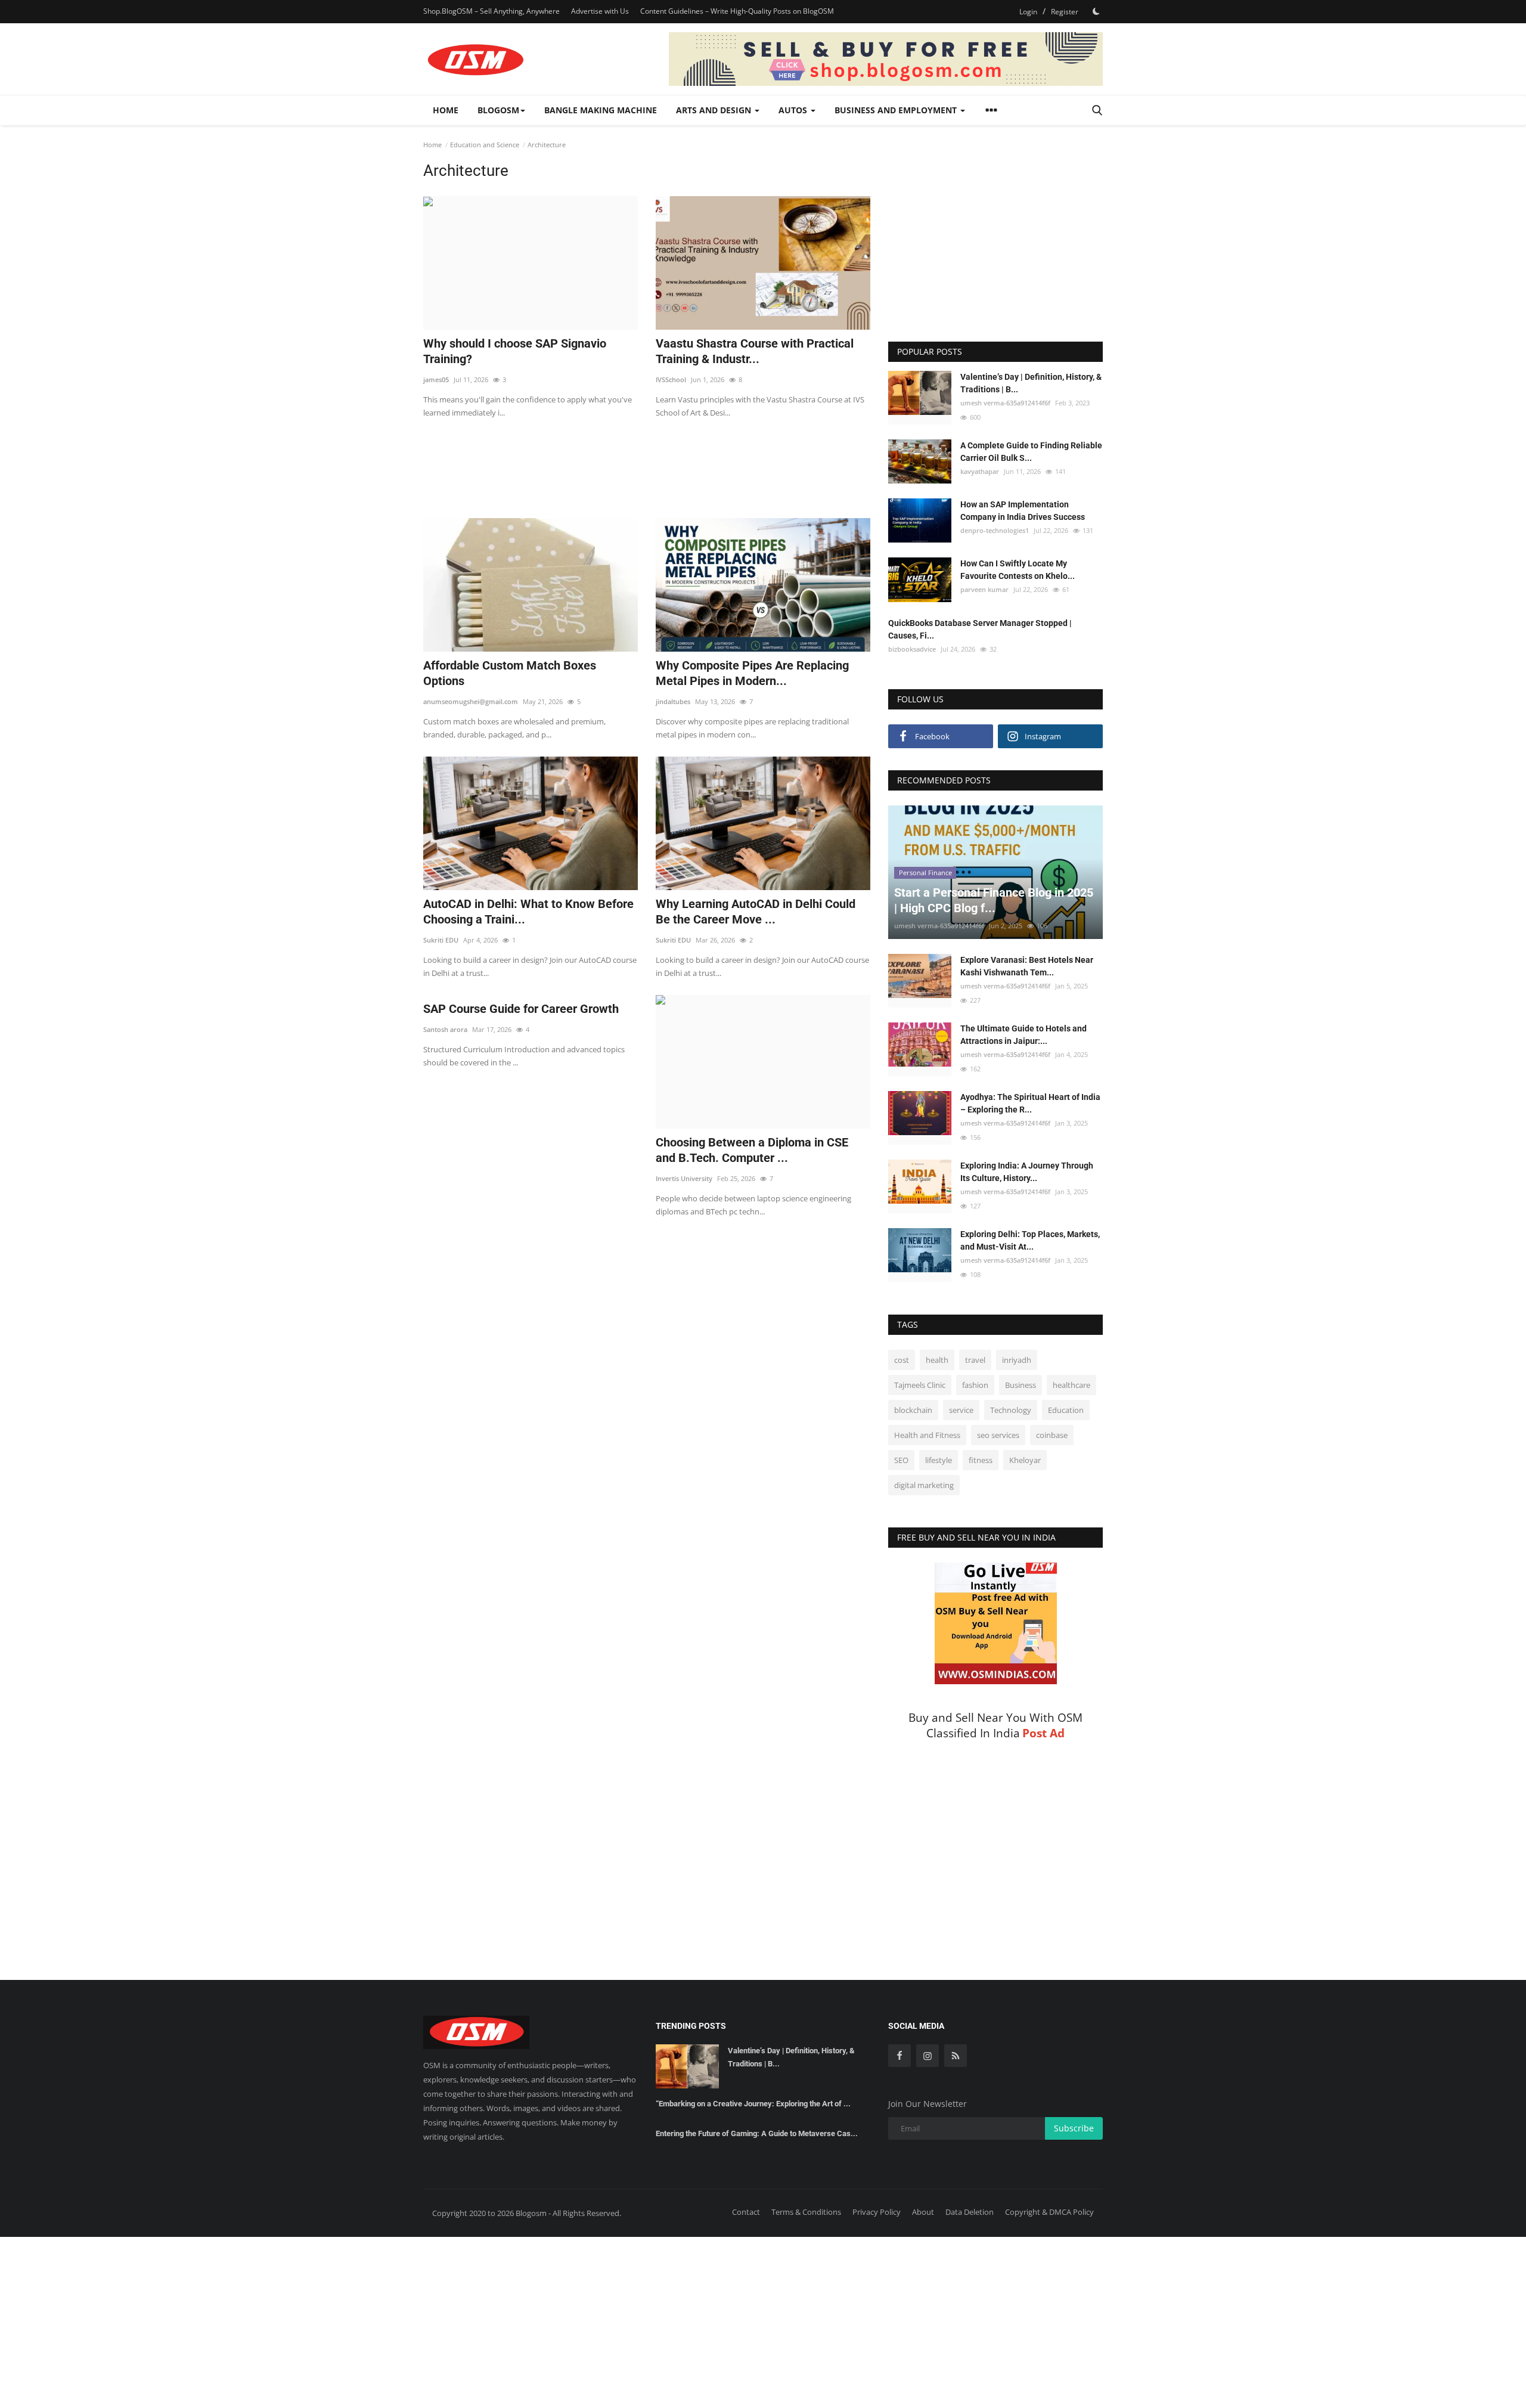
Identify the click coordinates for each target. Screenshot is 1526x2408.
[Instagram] (928, 2056)
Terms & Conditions (806, 2212)
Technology (1011, 1410)
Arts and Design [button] (715, 110)
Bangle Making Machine (601, 110)
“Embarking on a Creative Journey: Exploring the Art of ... (753, 2104)
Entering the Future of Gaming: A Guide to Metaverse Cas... (757, 2133)
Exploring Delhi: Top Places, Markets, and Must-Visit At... (1030, 1240)
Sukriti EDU (441, 940)
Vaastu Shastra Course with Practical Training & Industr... (755, 351)
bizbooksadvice (912, 649)
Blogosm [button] (498, 110)
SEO (901, 1460)
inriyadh (1017, 1360)
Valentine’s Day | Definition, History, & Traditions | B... (1031, 383)
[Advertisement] (647, 461)
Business (1021, 1385)
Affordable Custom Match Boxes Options (510, 673)
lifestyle (939, 1460)
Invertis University (684, 1178)
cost (902, 1360)
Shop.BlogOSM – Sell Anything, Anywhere (491, 11)
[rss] (956, 2056)
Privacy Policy (877, 2212)
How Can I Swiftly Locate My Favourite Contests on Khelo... (1018, 570)
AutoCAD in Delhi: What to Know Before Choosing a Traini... (528, 912)
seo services (998, 1435)
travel (975, 1360)
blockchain (913, 1410)
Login (1028, 12)
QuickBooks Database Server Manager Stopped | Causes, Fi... (980, 629)
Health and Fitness (927, 1435)
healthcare (1071, 1385)
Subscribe (1074, 2128)
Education (1066, 1410)
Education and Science (485, 145)
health (937, 1360)
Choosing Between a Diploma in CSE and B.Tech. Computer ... (752, 1150)
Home (446, 110)
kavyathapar (980, 471)
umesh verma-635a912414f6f (1005, 403)
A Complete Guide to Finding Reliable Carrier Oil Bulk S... (1031, 452)
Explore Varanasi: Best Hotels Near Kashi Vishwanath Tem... (1027, 966)
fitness (981, 1460)
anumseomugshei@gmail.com (471, 701)
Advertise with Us (600, 11)
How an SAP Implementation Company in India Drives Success (1023, 511)
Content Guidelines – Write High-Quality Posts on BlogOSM (737, 11)
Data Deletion (970, 2212)
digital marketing (924, 1485)
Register (1065, 12)
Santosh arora (445, 1029)
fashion (975, 1385)
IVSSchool (671, 379)
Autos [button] (794, 110)
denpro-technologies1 (995, 530)
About (923, 2212)
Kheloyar (1025, 1460)
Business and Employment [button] (897, 110)
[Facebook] (900, 2056)
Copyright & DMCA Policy (1049, 2212)
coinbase (1052, 1435)
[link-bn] (886, 59)
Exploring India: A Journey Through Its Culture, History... (1027, 1172)
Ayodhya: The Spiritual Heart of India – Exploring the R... (1030, 1103)
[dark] (1096, 11)
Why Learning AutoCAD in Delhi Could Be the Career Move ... (756, 912)
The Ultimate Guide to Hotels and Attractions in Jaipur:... (1023, 1035)
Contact (746, 2212)
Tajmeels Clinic (920, 1385)
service (961, 1410)
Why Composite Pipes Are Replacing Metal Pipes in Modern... (752, 673)
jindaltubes (673, 701)
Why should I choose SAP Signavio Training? (515, 351)
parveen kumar (984, 589)
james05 (436, 379)
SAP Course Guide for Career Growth (521, 1009)
